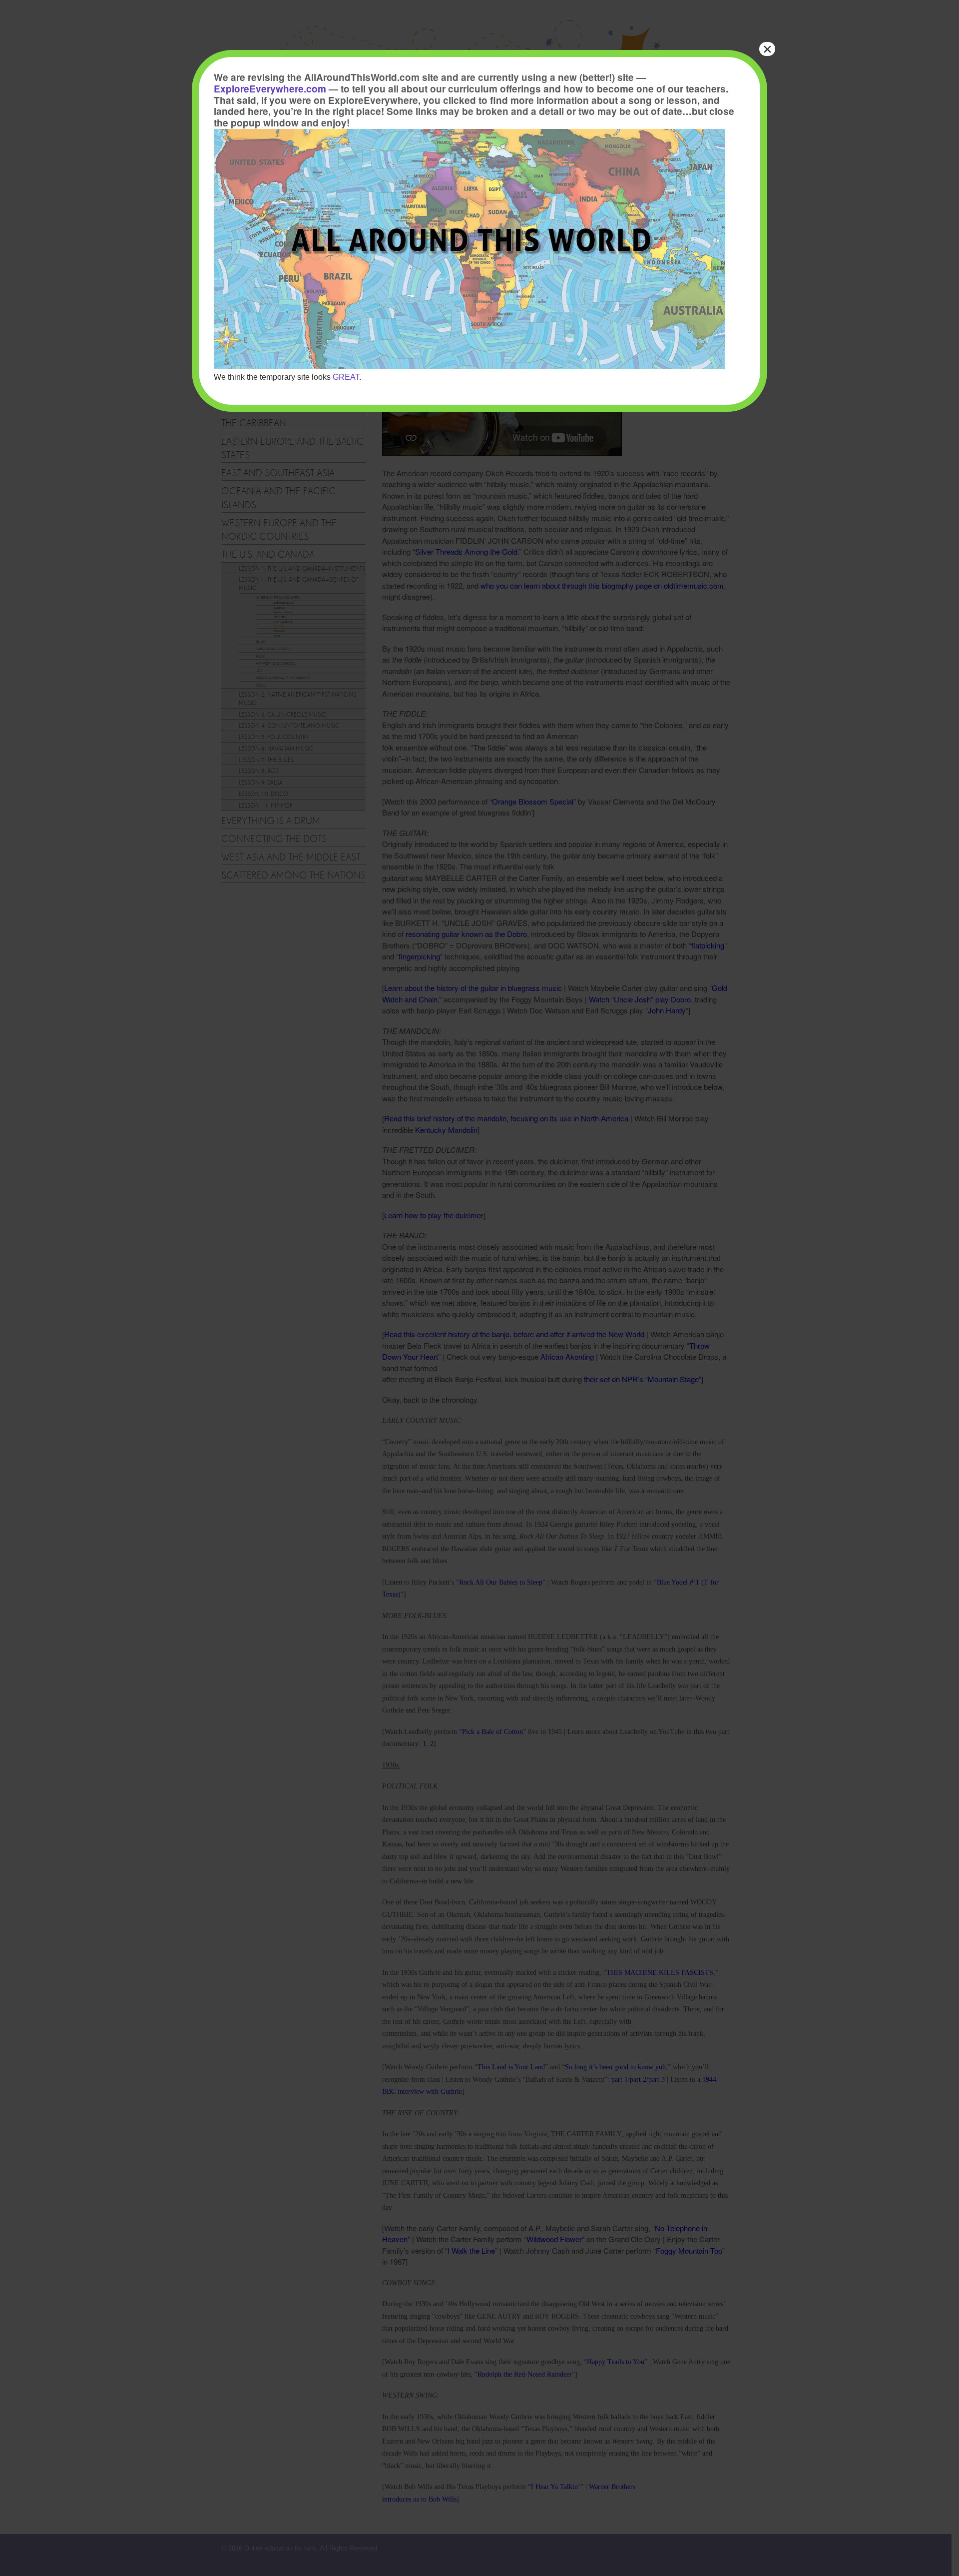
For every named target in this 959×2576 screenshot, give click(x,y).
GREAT (346, 377)
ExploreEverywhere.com (270, 89)
